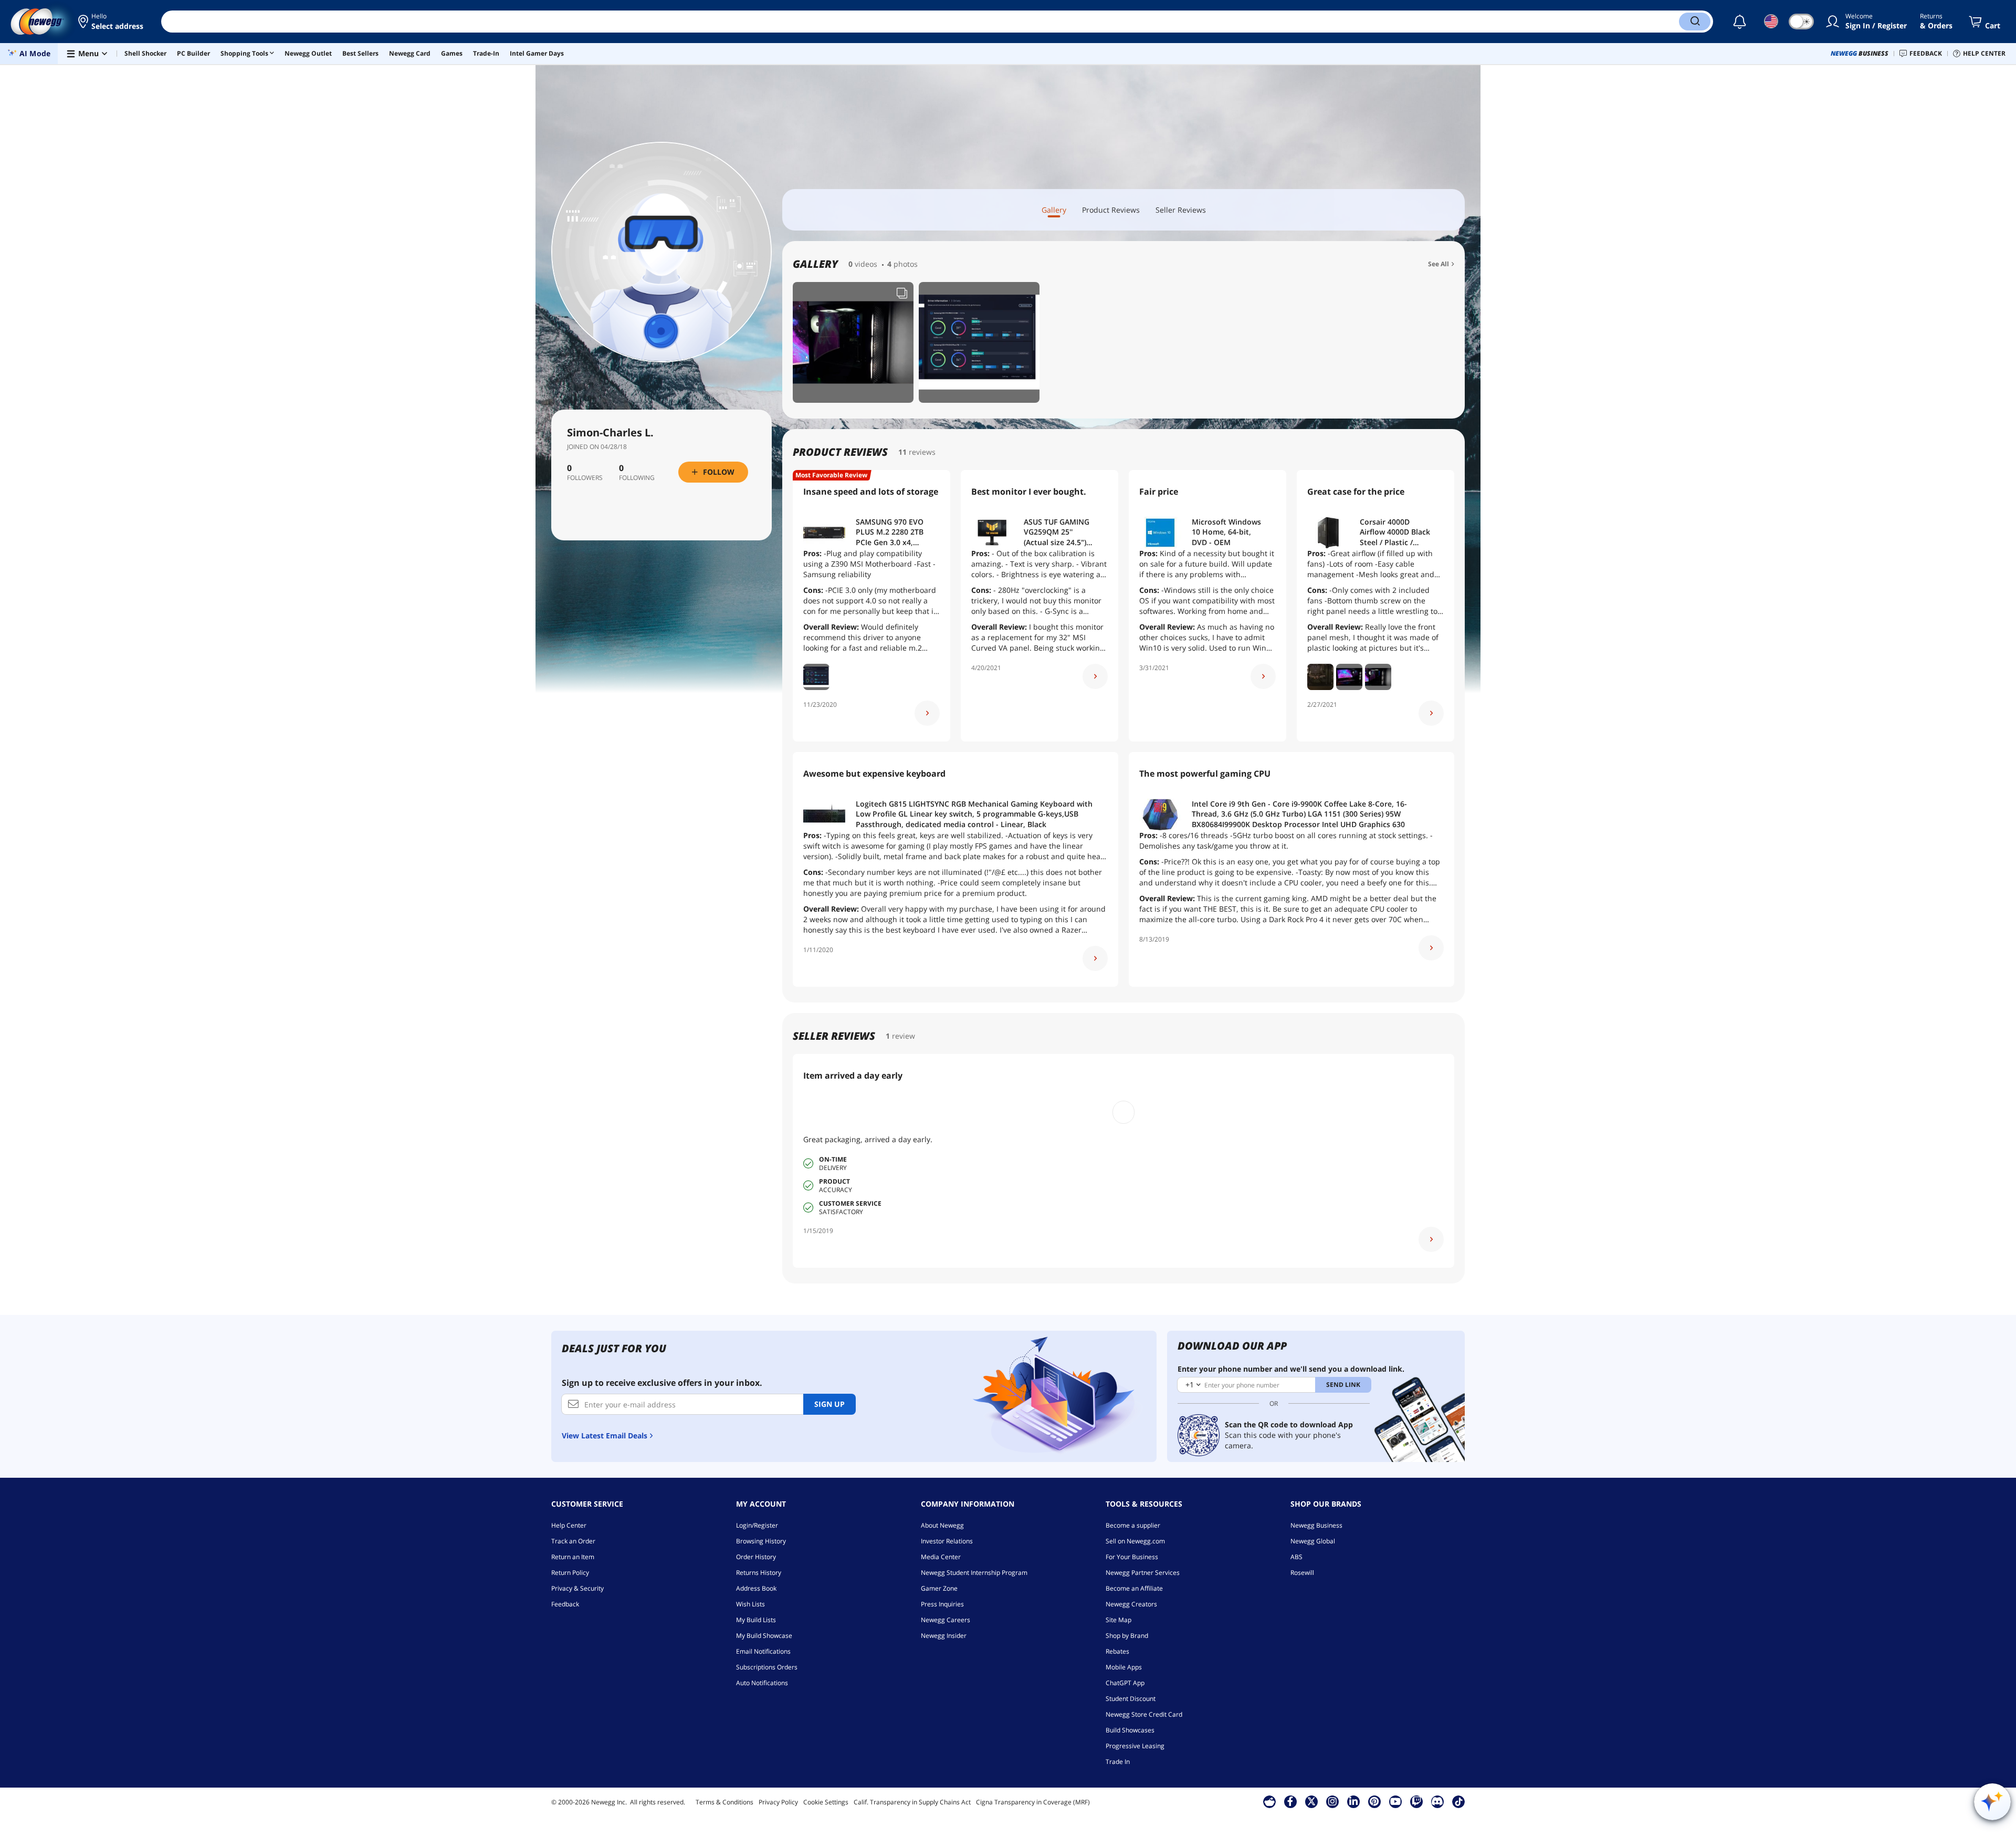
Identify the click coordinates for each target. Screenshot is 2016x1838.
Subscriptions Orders (767, 1667)
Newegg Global (1313, 1541)
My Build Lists (756, 1620)
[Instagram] (1332, 1801)
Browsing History (761, 1541)
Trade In (1118, 1762)
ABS (1296, 1557)
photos (906, 264)
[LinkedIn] (1353, 1801)
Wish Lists (750, 1604)
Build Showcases (1130, 1730)
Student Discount (1131, 1699)
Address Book (756, 1588)
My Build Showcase (764, 1636)
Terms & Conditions (724, 1802)
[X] (1311, 1801)
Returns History (759, 1573)
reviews (922, 452)
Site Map (1119, 1620)
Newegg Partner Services (1143, 1573)
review (904, 1036)
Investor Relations (947, 1541)
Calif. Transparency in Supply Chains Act (912, 1802)
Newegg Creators (1131, 1604)
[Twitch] (1416, 1801)
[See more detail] (927, 713)
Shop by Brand (1127, 1636)
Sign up (829, 1404)
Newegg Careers (946, 1620)
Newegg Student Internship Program (974, 1573)
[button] (112, 22)
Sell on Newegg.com (1135, 1541)
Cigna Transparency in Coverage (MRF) (1033, 1802)
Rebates (1117, 1651)
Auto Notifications (762, 1683)
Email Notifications (763, 1651)
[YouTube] (1395, 1801)
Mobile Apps (1124, 1667)
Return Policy (570, 1573)
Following (637, 478)
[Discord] (1437, 1801)
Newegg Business (1316, 1525)
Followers (585, 478)
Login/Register (757, 1525)
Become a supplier (1133, 1525)
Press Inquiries (942, 1604)
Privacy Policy (778, 1802)
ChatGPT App (1125, 1683)
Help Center (569, 1525)
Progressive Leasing (1135, 1746)
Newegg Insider (944, 1636)
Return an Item (573, 1557)
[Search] (1695, 22)
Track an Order (573, 1541)
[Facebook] (1290, 1801)
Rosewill (1302, 1573)
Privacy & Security (577, 1588)
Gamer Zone (939, 1588)
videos (866, 264)
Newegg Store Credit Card (1144, 1714)
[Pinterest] (1374, 1801)
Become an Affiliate (1134, 1588)
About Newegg (942, 1525)
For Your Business (1132, 1557)
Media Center (941, 1557)
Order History (756, 1557)
